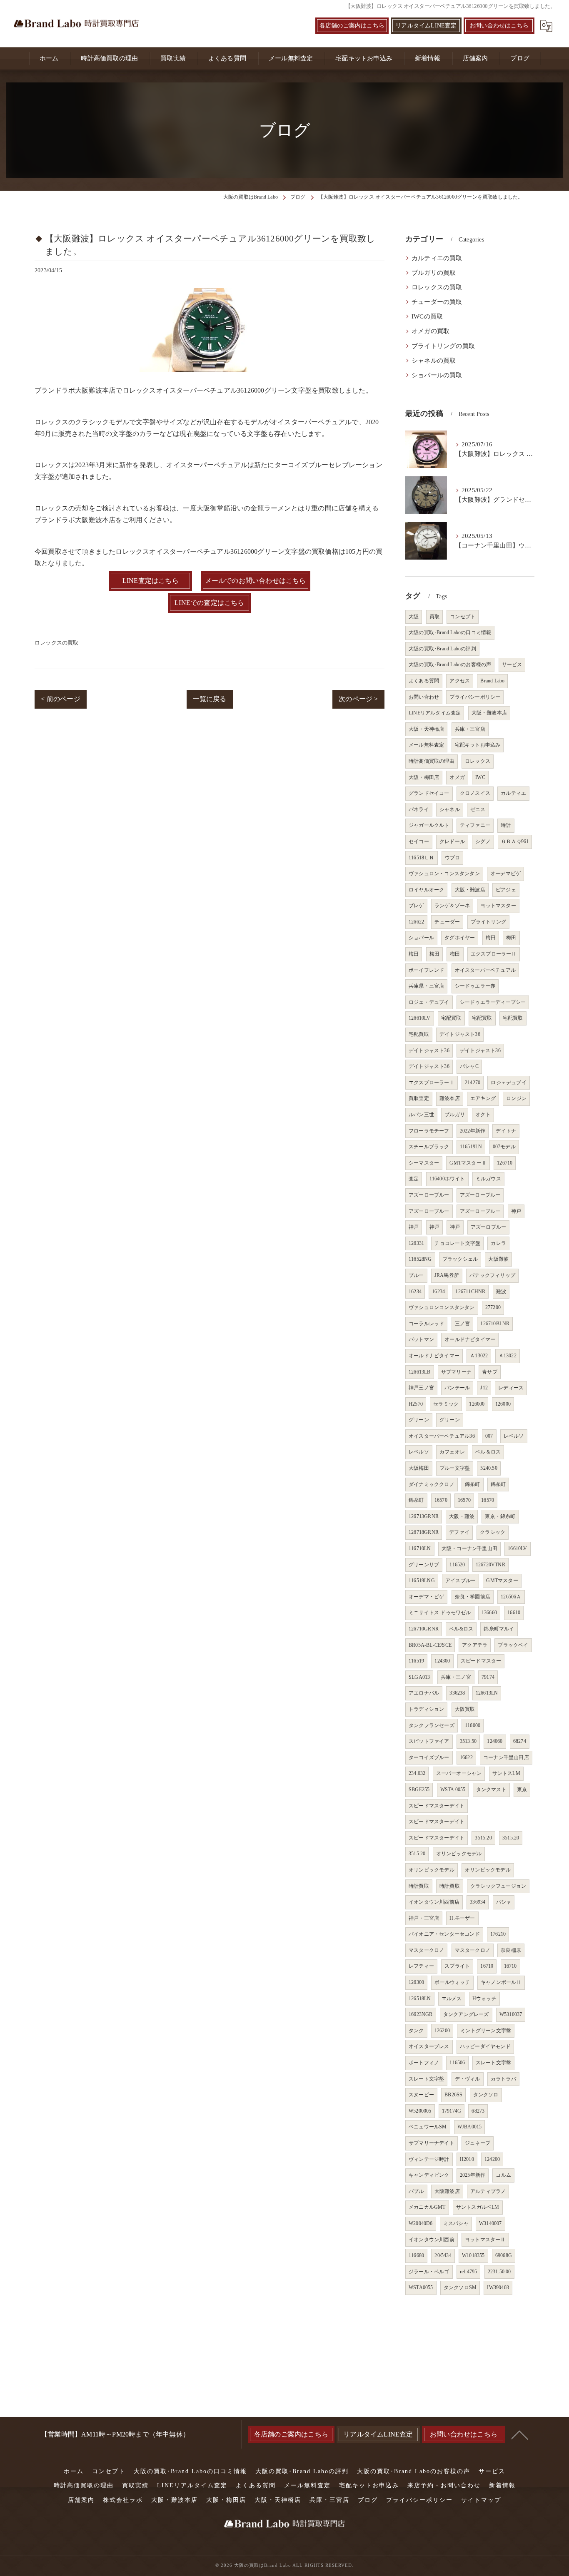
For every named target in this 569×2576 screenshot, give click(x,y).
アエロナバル (424, 1693)
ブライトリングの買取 (443, 346)
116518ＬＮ (422, 858)
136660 (489, 1613)
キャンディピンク (429, 2175)
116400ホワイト (447, 1179)
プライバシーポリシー (475, 697)
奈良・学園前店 (473, 1597)
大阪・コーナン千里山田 (469, 1548)
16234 (415, 1292)
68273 (478, 2111)
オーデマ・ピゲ (426, 1597)
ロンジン (516, 1098)
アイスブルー (460, 1580)
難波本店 (450, 1098)
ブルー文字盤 (455, 1468)
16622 (466, 1757)
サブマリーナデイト (432, 2143)
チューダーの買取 (437, 302)
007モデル (504, 1147)
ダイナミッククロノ (432, 1484)
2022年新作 (473, 1131)
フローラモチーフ (429, 1131)
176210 (498, 1934)
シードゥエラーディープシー (493, 1002)
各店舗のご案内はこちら (352, 26)
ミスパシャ (456, 2223)
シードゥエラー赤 (475, 986)
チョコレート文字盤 (457, 1243)
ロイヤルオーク (426, 890)
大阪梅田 (419, 1468)
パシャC (469, 1066)
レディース (511, 1388)
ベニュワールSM (428, 2127)
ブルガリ (455, 1115)
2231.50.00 (499, 2272)
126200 (442, 2031)
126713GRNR (424, 1516)
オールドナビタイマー (470, 1339)
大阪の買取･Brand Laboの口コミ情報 (450, 632)
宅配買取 (451, 1018)
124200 (492, 2159)
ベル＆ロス (488, 1452)
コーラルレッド (426, 1324)
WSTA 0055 (453, 1790)
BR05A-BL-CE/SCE (430, 1645)
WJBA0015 (470, 2127)
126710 (505, 1163)
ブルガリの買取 (434, 273)
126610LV (420, 1018)
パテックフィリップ (492, 1275)
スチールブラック (429, 1147)
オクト (483, 1115)
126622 (416, 922)
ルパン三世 (421, 1115)
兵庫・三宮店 (470, 729)
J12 (484, 1388)
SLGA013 (419, 1677)
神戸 (516, 1211)
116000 (473, 1725)
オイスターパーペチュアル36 (442, 1436)
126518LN (420, 1999)
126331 (416, 1243)
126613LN (487, 1693)
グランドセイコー (429, 793)
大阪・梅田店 (424, 777)
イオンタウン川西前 (432, 2240)
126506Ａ (511, 1597)
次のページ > (358, 699)
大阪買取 (465, 1709)
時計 (506, 825)
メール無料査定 (426, 745)
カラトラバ (503, 2079)
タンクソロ (486, 2095)
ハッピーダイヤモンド (485, 2046)
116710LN (420, 1548)
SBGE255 (419, 1790)
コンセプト (463, 617)
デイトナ (506, 1131)
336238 (457, 1693)
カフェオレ (452, 1452)
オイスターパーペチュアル (485, 970)
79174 (488, 1677)
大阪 (414, 617)
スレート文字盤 (493, 2063)
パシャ (504, 1902)
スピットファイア (429, 1741)
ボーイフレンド (426, 970)
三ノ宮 (463, 1324)
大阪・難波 (462, 1516)
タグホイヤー (460, 938)
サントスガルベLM (478, 2207)
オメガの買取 (430, 331)
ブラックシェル (460, 1259)
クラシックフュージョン (498, 1886)
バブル (416, 2191)
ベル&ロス (461, 1629)
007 (489, 1436)
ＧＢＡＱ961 (515, 841)
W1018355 (473, 2255)
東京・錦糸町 (500, 1516)
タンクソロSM (460, 2287)
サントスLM (506, 1773)
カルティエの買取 (437, 258)
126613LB (420, 1372)
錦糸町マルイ (499, 1629)
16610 (514, 1613)
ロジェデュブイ (508, 1083)
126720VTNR (490, 1565)
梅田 (491, 938)
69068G (504, 2255)
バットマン (421, 1339)
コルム (503, 2175)
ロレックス (478, 761)
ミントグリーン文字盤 (486, 2031)
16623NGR (421, 2014)
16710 (487, 1966)
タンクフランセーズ (432, 1725)
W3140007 (490, 2223)
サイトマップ (481, 2500)
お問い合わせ (424, 697)
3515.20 (483, 1838)
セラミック (446, 1404)
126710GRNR (424, 1629)
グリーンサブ (424, 1565)
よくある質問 (424, 681)
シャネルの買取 (434, 361)
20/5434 (443, 2255)
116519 (416, 1661)
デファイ (459, 1532)
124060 (495, 1741)
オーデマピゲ (505, 874)
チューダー (447, 922)
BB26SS (453, 2095)
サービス (512, 665)
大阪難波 (498, 1259)
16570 (441, 1500)
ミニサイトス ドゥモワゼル (440, 1613)
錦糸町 (473, 1484)
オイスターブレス (429, 2046)
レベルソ (514, 1436)
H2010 (467, 2159)
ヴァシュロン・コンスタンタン (444, 874)
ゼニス (478, 809)
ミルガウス (488, 1179)
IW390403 (498, 2287)
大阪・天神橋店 (426, 729)
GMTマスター (502, 1580)
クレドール (452, 841)
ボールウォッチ (452, 1982)
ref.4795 (469, 2272)
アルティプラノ (488, 2191)
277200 (493, 1307)
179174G (452, 2111)
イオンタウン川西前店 (434, 1902)
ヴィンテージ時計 (429, 2159)
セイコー (419, 841)
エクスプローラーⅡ (494, 954)
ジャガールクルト (429, 825)
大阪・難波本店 (489, 713)
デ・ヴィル (468, 2079)
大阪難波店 (447, 2191)
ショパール (421, 938)
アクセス (460, 681)
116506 (457, 2063)
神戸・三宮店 (424, 1918)
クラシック (493, 1532)
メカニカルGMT (427, 2207)
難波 (501, 1292)
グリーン (419, 1420)
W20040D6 (421, 2223)
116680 (416, 2255)
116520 (457, 1565)
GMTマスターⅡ (468, 1163)
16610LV (517, 1548)
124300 (442, 1661)
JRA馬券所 (447, 1275)
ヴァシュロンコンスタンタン (442, 1307)
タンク (416, 2031)
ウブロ (453, 858)
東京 (522, 1790)
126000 (477, 1404)
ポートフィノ (424, 2063)
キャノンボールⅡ (501, 1982)
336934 (478, 1902)
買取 (434, 617)
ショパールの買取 (437, 375)
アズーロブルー (488, 1227)
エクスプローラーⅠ (432, 1083)
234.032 (417, 1773)
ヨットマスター (498, 906)
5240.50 (489, 1468)
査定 (414, 1179)
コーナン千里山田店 (506, 1757)
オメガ (457, 777)
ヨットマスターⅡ (485, 2240)
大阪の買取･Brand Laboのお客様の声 (450, 665)
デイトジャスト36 (460, 1034)
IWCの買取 (427, 316)
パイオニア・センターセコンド (444, 1934)
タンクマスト (491, 1790)
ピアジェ (506, 890)
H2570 (416, 1404)
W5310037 (511, 2014)
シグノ (483, 841)
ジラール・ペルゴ (429, 2272)
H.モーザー (462, 1918)
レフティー (421, 1966)
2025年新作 (473, 2175)
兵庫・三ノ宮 (456, 1677)
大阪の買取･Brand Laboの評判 (442, 649)
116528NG (420, 1259)
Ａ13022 (479, 1356)
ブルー (416, 1275)
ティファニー (475, 825)
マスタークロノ (426, 1950)
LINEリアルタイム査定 (435, 713)
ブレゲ (416, 906)
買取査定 (419, 1098)
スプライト (457, 1966)
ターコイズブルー (429, 1757)
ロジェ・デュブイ (429, 1002)
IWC (480, 777)
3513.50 (468, 1741)
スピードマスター (481, 1661)
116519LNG (422, 1580)
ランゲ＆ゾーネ (452, 906)
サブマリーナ (456, 1372)
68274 (520, 1741)
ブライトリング (488, 922)
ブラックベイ (513, 1645)
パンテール (457, 1388)
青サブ (490, 1372)
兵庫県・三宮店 (426, 986)
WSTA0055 (421, 2287)
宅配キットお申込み (478, 745)
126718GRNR (424, 1532)
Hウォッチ (484, 1999)
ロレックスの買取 (57, 643)
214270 (473, 1083)
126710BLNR (495, 1324)
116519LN (471, 1147)
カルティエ (513, 793)
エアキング (483, 1098)
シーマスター (424, 1163)
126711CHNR (470, 1292)
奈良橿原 (511, 1950)
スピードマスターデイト (437, 1806)
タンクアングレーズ (466, 2014)
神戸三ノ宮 (421, 1388)
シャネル (450, 809)
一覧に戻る (210, 699)
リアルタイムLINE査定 (426, 26)
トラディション (426, 1709)
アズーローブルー (429, 1195)
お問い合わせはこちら (499, 26)
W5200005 (420, 2111)
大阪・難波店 (470, 890)
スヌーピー (421, 2095)
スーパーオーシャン (459, 1773)
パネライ (419, 809)
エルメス (452, 1999)
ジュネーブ (478, 2143)
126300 (416, 1982)
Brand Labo (492, 681)
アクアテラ (475, 1645)
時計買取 (419, 1886)
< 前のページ (60, 699)
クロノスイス (475, 793)
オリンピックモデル (459, 1854)
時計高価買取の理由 (432, 761)
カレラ (498, 1243)
